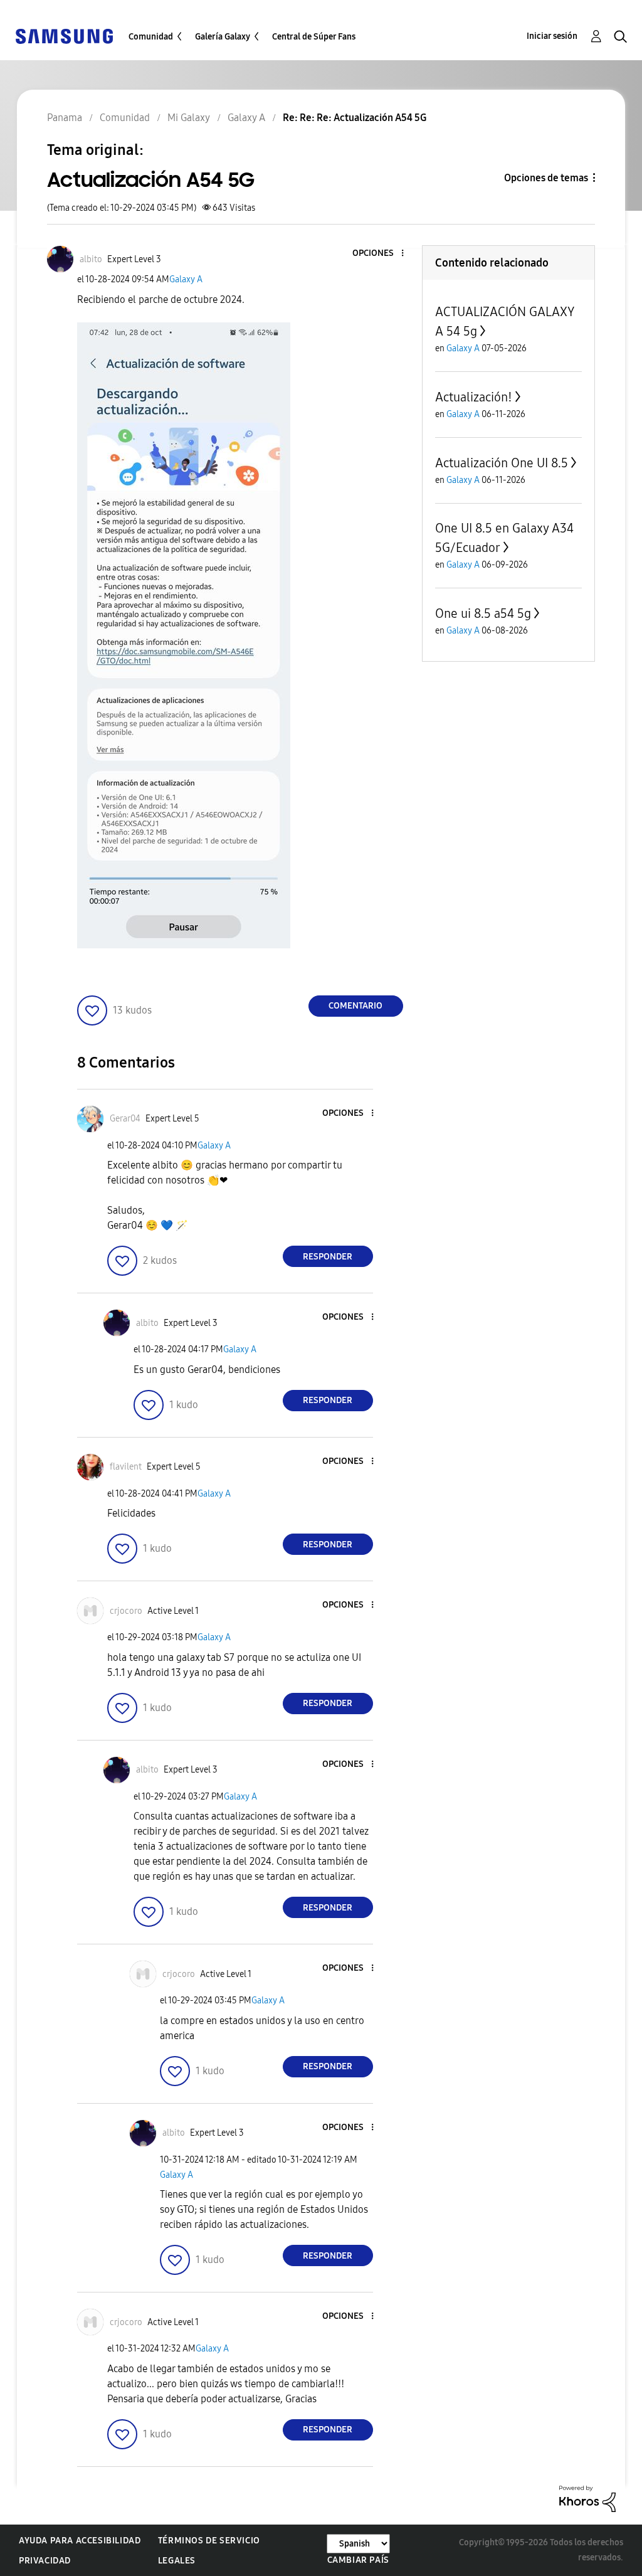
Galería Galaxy (223, 37)
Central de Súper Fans (314, 37)
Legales (177, 2561)
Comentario (355, 1006)
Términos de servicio (209, 2541)
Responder (328, 1257)
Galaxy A (186, 279)
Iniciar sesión (552, 36)
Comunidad (151, 37)
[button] (381, 254)
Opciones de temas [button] (546, 178)
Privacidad (45, 2561)
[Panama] (64, 35)
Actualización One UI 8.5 (502, 463)
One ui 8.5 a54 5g (483, 613)
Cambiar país (358, 2560)
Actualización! (474, 397)
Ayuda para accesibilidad (80, 2541)
